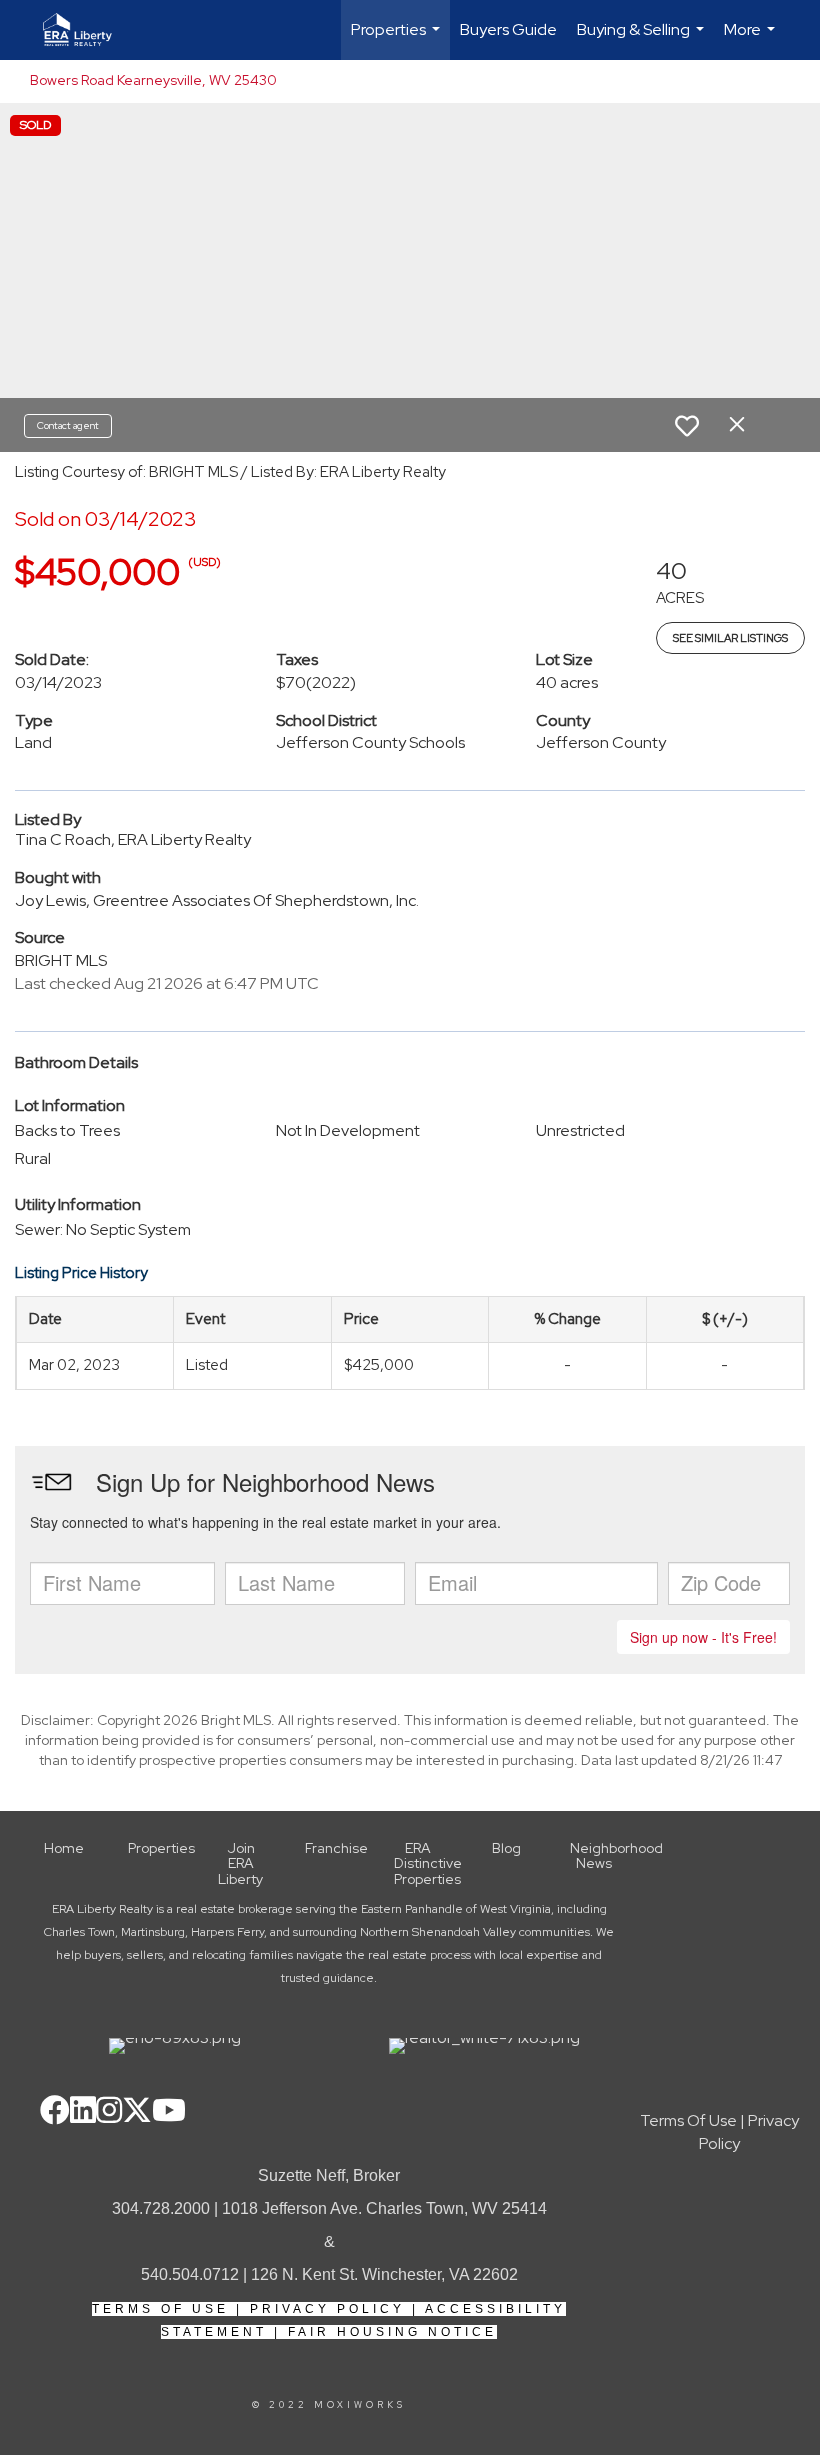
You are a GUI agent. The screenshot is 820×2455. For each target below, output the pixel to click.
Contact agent (68, 425)
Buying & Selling (643, 39)
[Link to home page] (87, 30)
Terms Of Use (160, 2309)
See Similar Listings (730, 638)
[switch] (687, 426)
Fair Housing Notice (392, 2332)
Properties (398, 39)
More (752, 39)
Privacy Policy (327, 2309)
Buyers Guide (508, 29)
